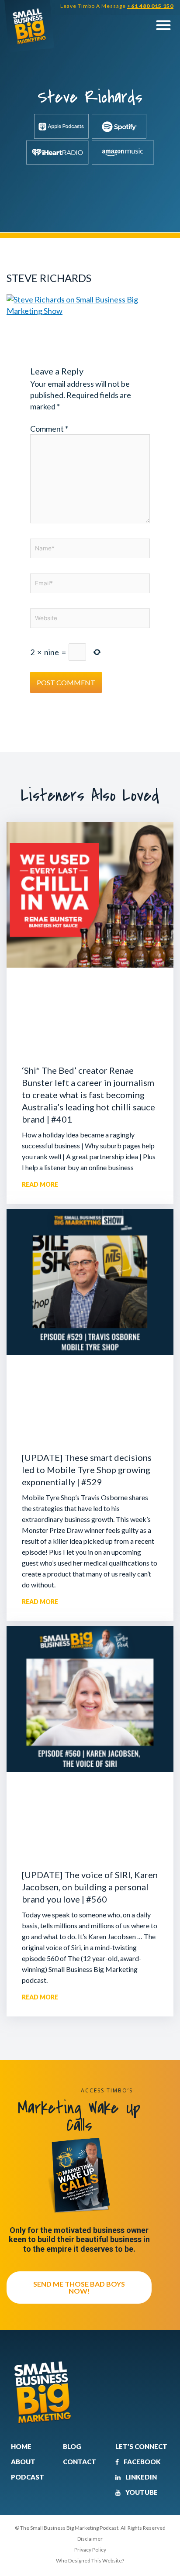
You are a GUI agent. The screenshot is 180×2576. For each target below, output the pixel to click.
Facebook (142, 2462)
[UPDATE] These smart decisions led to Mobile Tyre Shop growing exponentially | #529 (87, 1470)
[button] (163, 25)
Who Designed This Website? (90, 2561)
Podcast (28, 2477)
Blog (72, 2446)
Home (21, 2446)
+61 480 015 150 (150, 6)
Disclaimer (90, 2539)
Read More (40, 1184)
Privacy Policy (90, 2550)
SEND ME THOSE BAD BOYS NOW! (79, 2287)
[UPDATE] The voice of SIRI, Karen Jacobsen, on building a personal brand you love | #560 (90, 1887)
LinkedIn (140, 2477)
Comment (49, 429)
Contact (80, 2462)
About (23, 2462)
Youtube (141, 2492)
